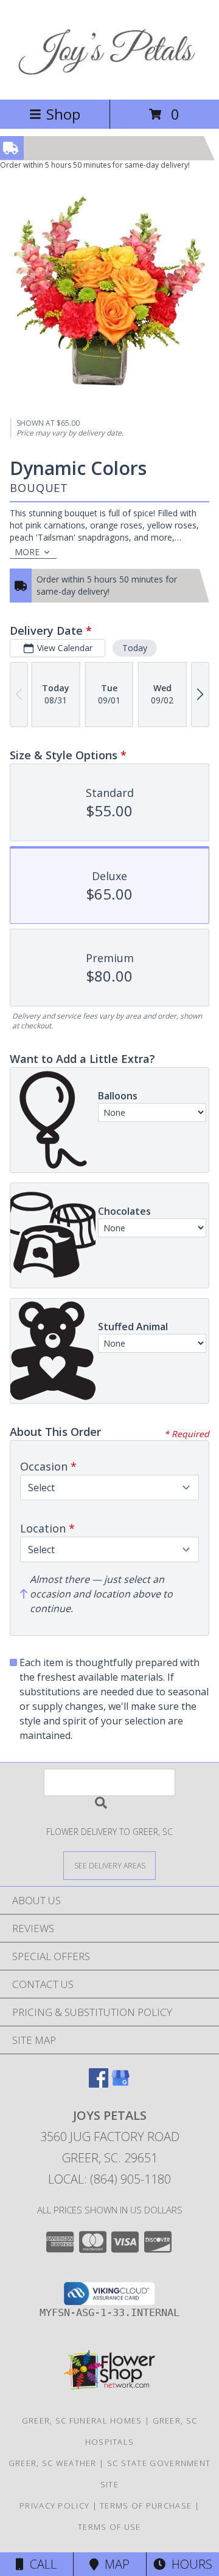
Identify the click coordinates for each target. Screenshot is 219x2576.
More (27, 552)
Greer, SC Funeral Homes (82, 2421)
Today (135, 648)
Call (40, 2564)
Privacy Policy (54, 2506)
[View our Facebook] (99, 2084)
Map (114, 2564)
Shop (63, 114)
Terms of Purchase (146, 2506)
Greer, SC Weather (53, 2463)
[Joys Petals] (109, 82)
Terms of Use (109, 2527)
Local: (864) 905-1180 (109, 2179)
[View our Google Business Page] (120, 2084)
